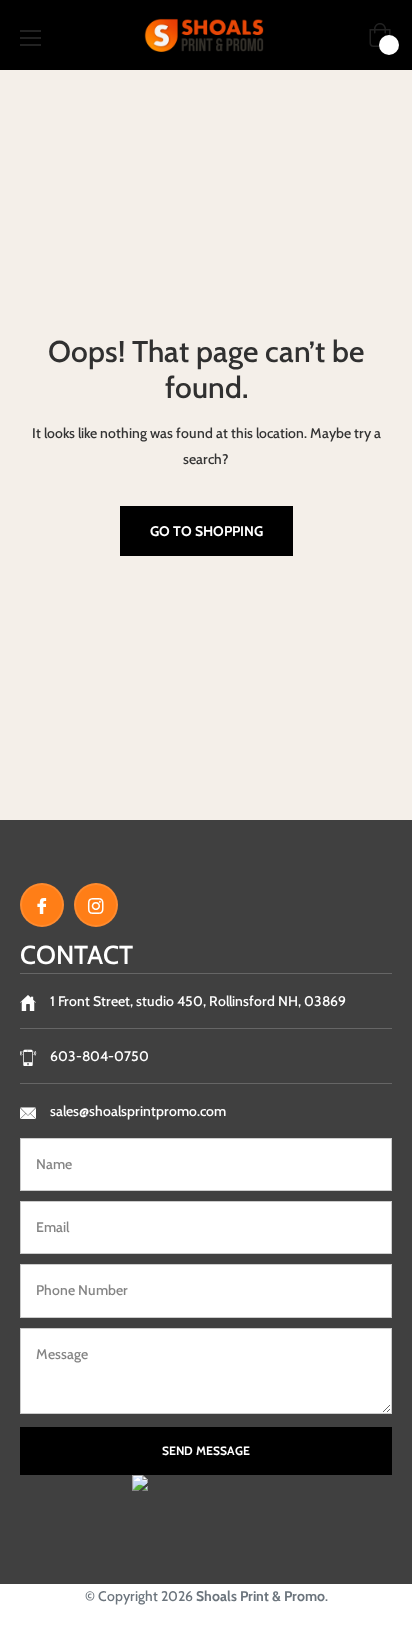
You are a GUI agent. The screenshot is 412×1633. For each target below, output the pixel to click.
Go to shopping (206, 531)
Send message (206, 1450)
